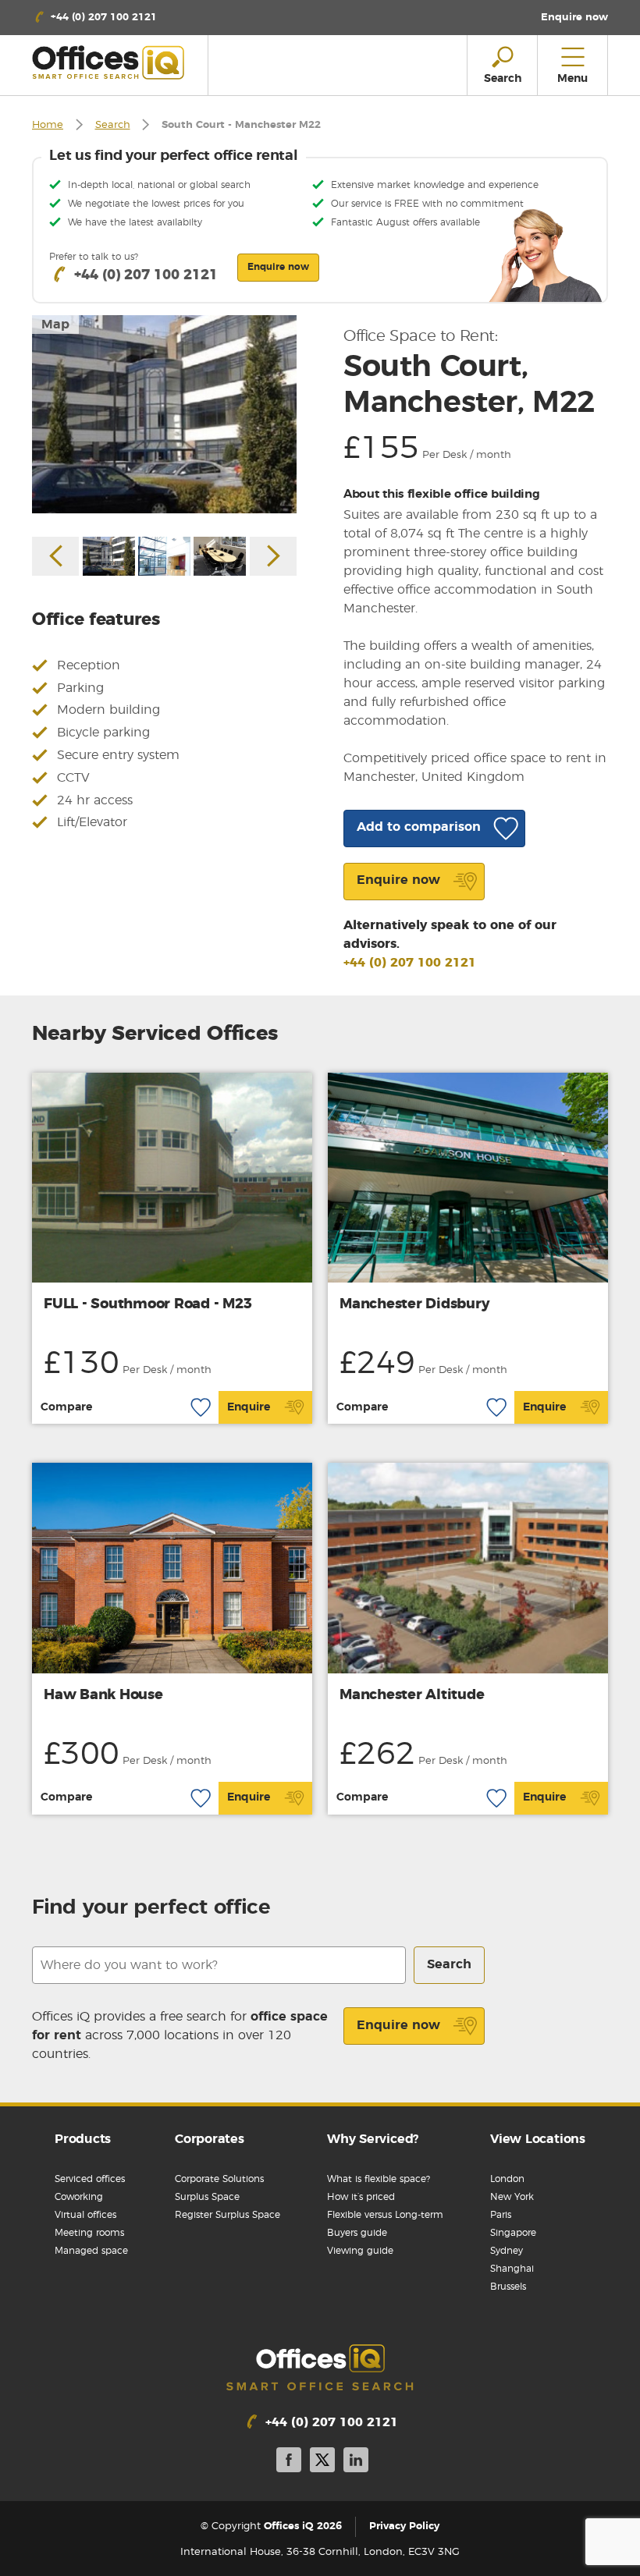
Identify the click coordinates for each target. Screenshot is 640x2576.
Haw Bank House (103, 1695)
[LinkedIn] (356, 2462)
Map (55, 325)
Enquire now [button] (278, 267)
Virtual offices (85, 2215)
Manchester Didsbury (414, 1304)
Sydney (507, 2251)
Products (83, 2139)
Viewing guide (360, 2251)
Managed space (91, 2251)
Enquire (249, 1407)
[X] (322, 2462)
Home (48, 125)
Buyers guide (357, 2233)
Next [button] (273, 556)
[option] (164, 414)
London (507, 2179)
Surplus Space (207, 2197)
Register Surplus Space (228, 2215)
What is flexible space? (379, 2179)
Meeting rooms (89, 2233)
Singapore (513, 2233)
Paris (501, 2215)
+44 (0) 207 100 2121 (410, 963)
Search (113, 125)
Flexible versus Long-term (385, 2215)
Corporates (210, 2139)
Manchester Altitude (412, 1695)
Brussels (508, 2287)
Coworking (79, 2197)
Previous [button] (55, 556)
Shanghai (512, 2269)
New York (512, 2197)
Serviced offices (90, 2179)
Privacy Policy (404, 2526)
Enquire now (398, 2025)
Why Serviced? (373, 2139)
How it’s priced (361, 2197)
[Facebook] (289, 2462)
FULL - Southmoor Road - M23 (148, 1304)
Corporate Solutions (219, 2179)
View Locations (538, 2139)
